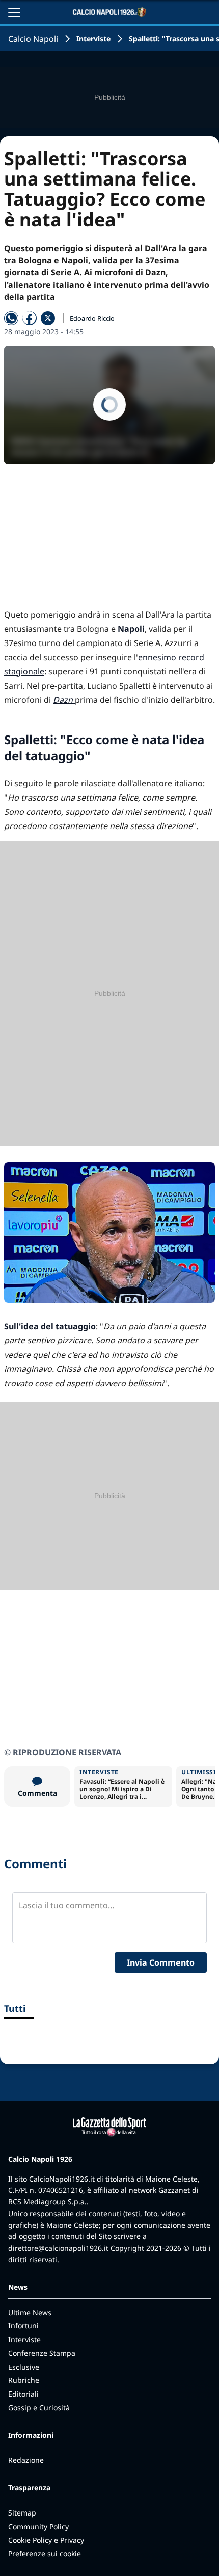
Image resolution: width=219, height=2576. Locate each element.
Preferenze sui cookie (45, 2553)
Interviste (93, 38)
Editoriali (23, 2394)
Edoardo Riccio (92, 318)
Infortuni (23, 2326)
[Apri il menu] (14, 12)
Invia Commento (161, 1962)
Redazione (26, 2460)
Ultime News (30, 2312)
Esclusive (24, 2367)
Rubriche (24, 2380)
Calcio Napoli (33, 39)
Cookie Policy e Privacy (46, 2540)
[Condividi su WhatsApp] (11, 318)
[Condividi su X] (48, 318)
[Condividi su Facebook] (30, 318)
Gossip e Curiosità (39, 2408)
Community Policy (38, 2526)
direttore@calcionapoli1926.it (58, 2248)
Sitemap (22, 2513)
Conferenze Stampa (42, 2353)
